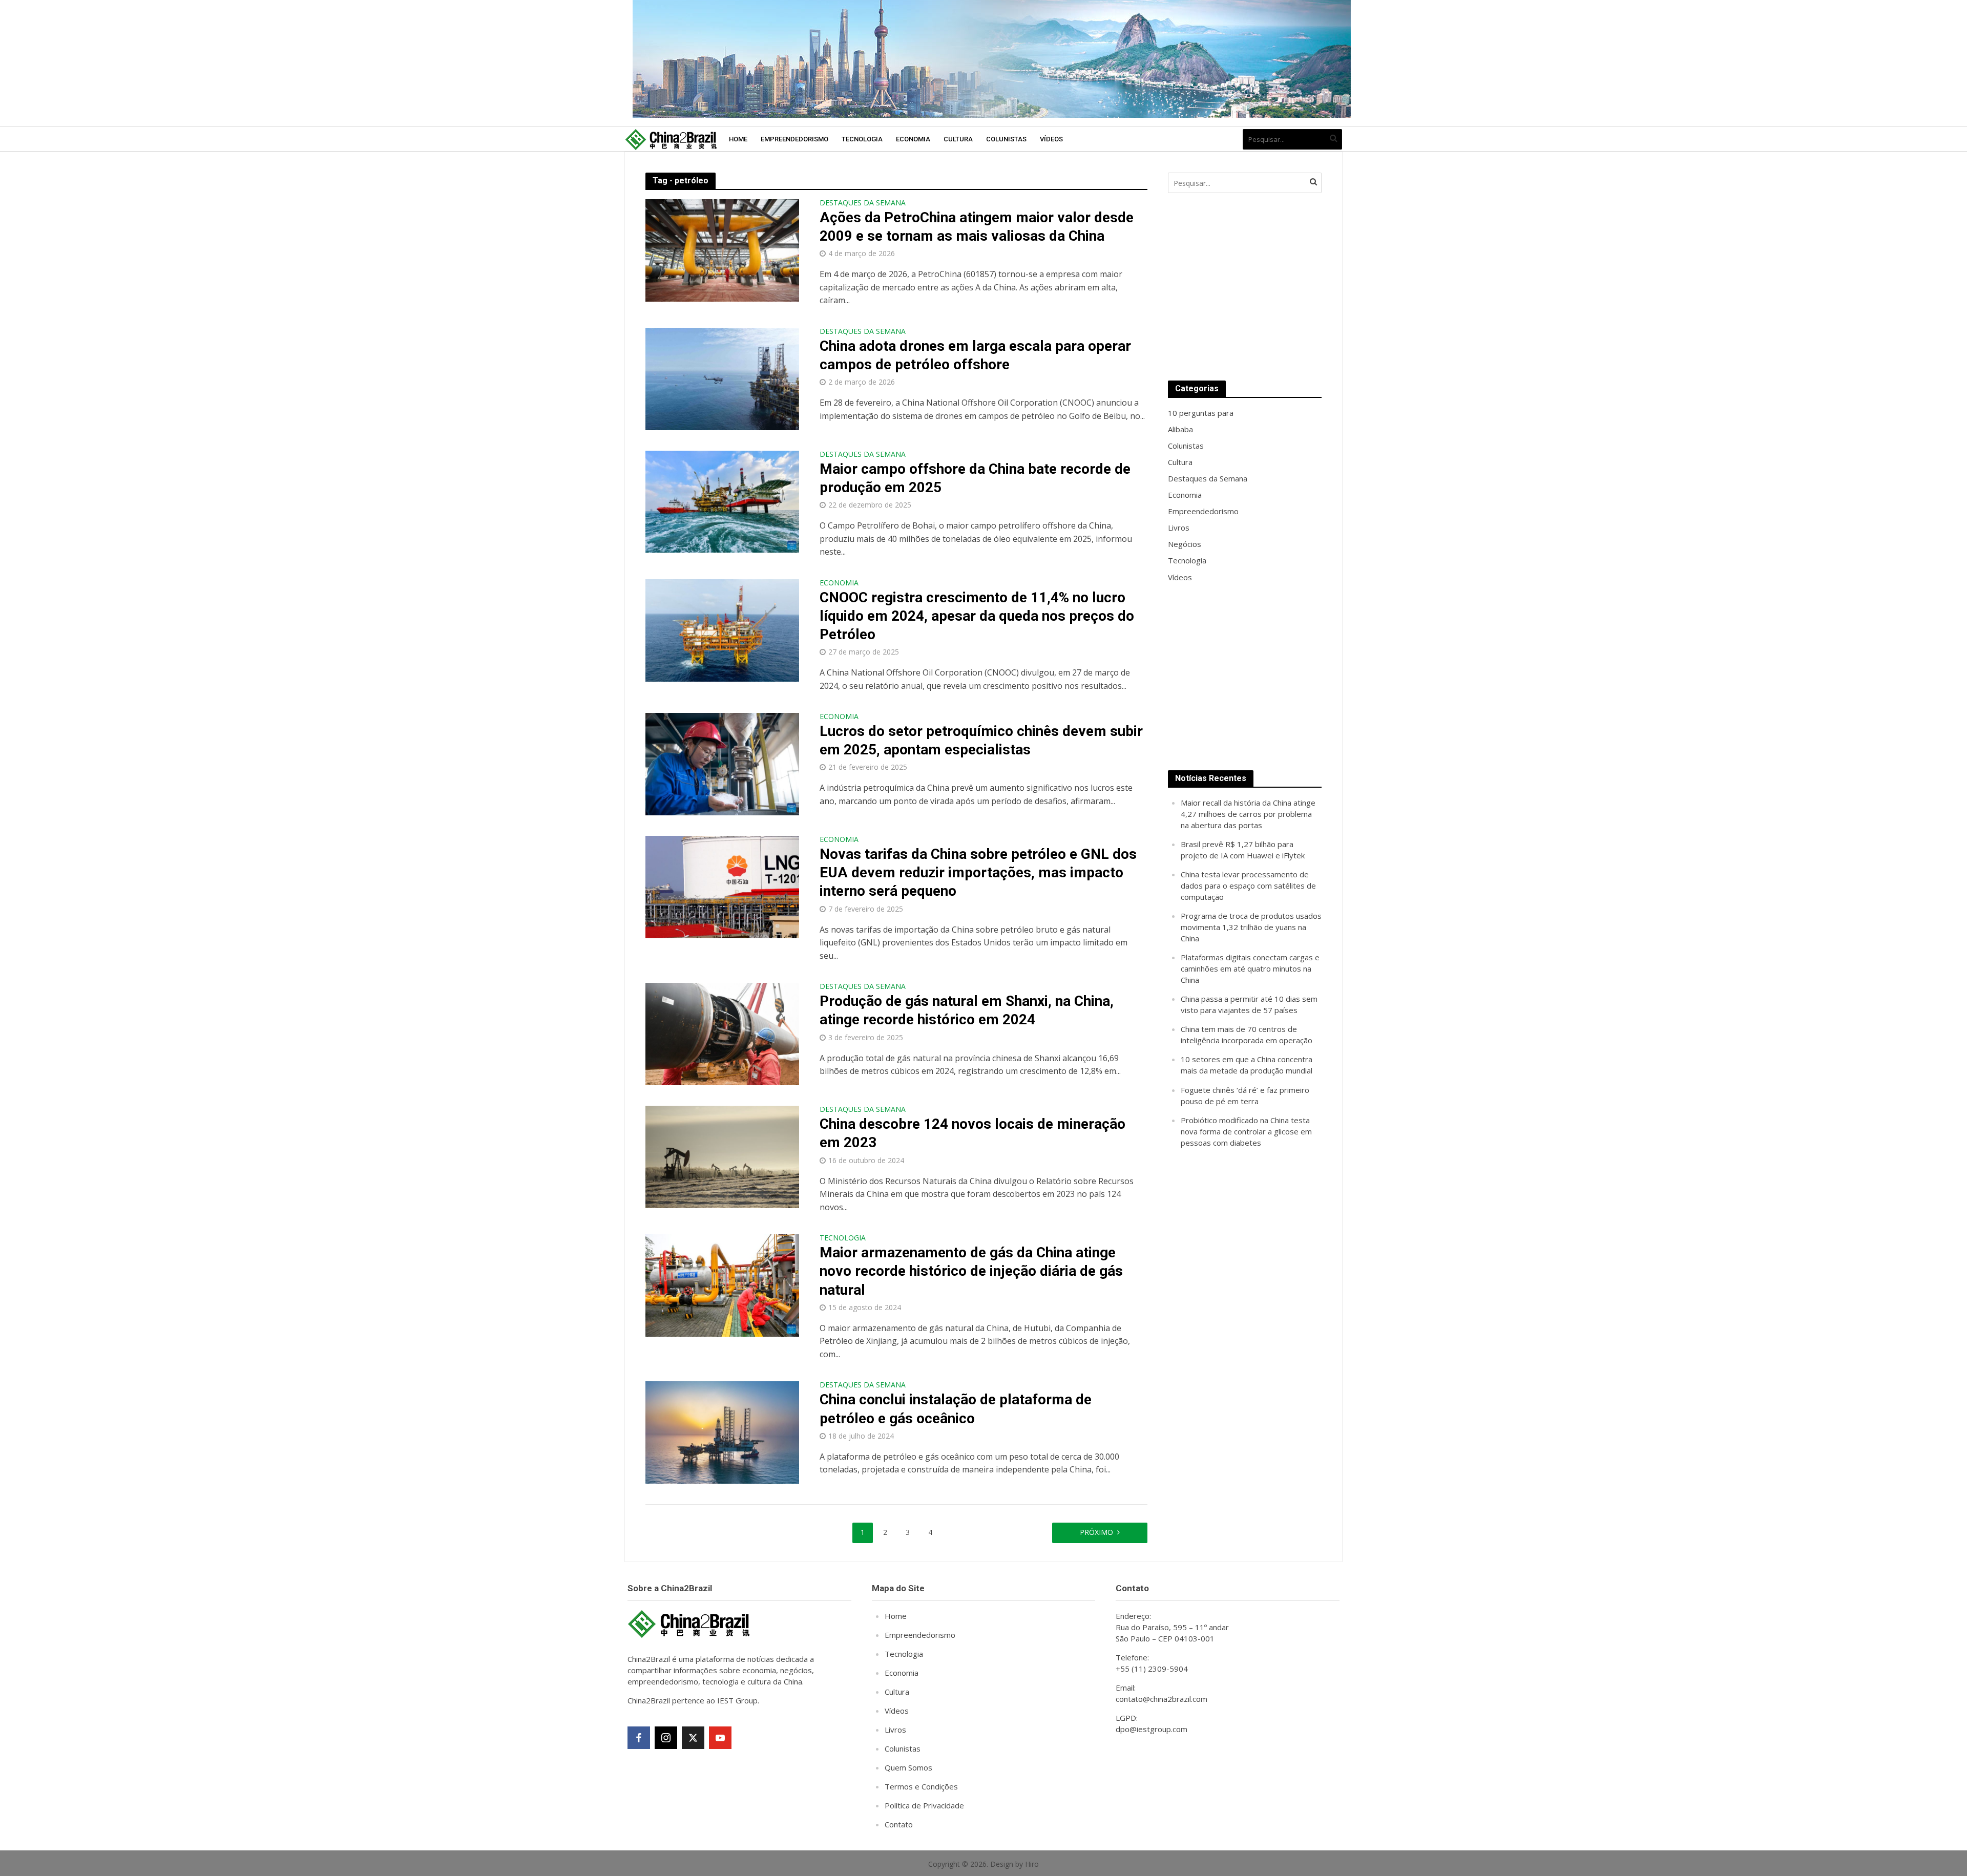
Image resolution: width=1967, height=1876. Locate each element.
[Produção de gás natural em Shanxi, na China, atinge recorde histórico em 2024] (722, 1034)
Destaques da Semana (863, 203)
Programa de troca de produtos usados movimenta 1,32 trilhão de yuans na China (1251, 927)
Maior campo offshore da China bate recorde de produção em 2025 (975, 478)
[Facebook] (639, 1738)
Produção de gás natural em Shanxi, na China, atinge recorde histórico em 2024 (967, 1010)
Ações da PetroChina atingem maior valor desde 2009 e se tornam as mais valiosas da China (977, 227)
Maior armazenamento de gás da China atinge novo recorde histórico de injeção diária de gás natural (971, 1271)
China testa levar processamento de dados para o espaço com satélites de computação (1248, 886)
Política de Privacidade (924, 1805)
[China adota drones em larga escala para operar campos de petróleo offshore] (722, 378)
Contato (899, 1824)
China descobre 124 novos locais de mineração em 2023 (972, 1133)
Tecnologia (862, 139)
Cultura (958, 139)
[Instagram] (666, 1738)
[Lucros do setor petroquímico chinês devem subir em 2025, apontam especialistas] (722, 764)
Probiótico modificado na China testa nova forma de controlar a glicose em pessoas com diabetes (1246, 1131)
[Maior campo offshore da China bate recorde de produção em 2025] (722, 501)
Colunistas (1006, 139)
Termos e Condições (921, 1786)
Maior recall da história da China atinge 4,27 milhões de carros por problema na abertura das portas (1248, 814)
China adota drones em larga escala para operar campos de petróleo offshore (975, 355)
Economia (913, 139)
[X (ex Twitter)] (693, 1738)
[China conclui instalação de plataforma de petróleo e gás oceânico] (722, 1432)
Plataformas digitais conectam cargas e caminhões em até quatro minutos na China (1250, 968)
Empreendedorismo (794, 139)
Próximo (1096, 1532)
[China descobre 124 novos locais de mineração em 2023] (722, 1156)
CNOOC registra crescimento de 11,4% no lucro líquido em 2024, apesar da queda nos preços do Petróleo (977, 616)
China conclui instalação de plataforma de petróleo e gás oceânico (956, 1409)
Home (738, 139)
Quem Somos (908, 1767)
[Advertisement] (1245, 287)
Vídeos (1051, 139)
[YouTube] (720, 1738)
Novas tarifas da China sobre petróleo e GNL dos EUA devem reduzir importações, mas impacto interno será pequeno (978, 872)
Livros (895, 1730)
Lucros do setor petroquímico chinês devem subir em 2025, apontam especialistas (981, 740)
